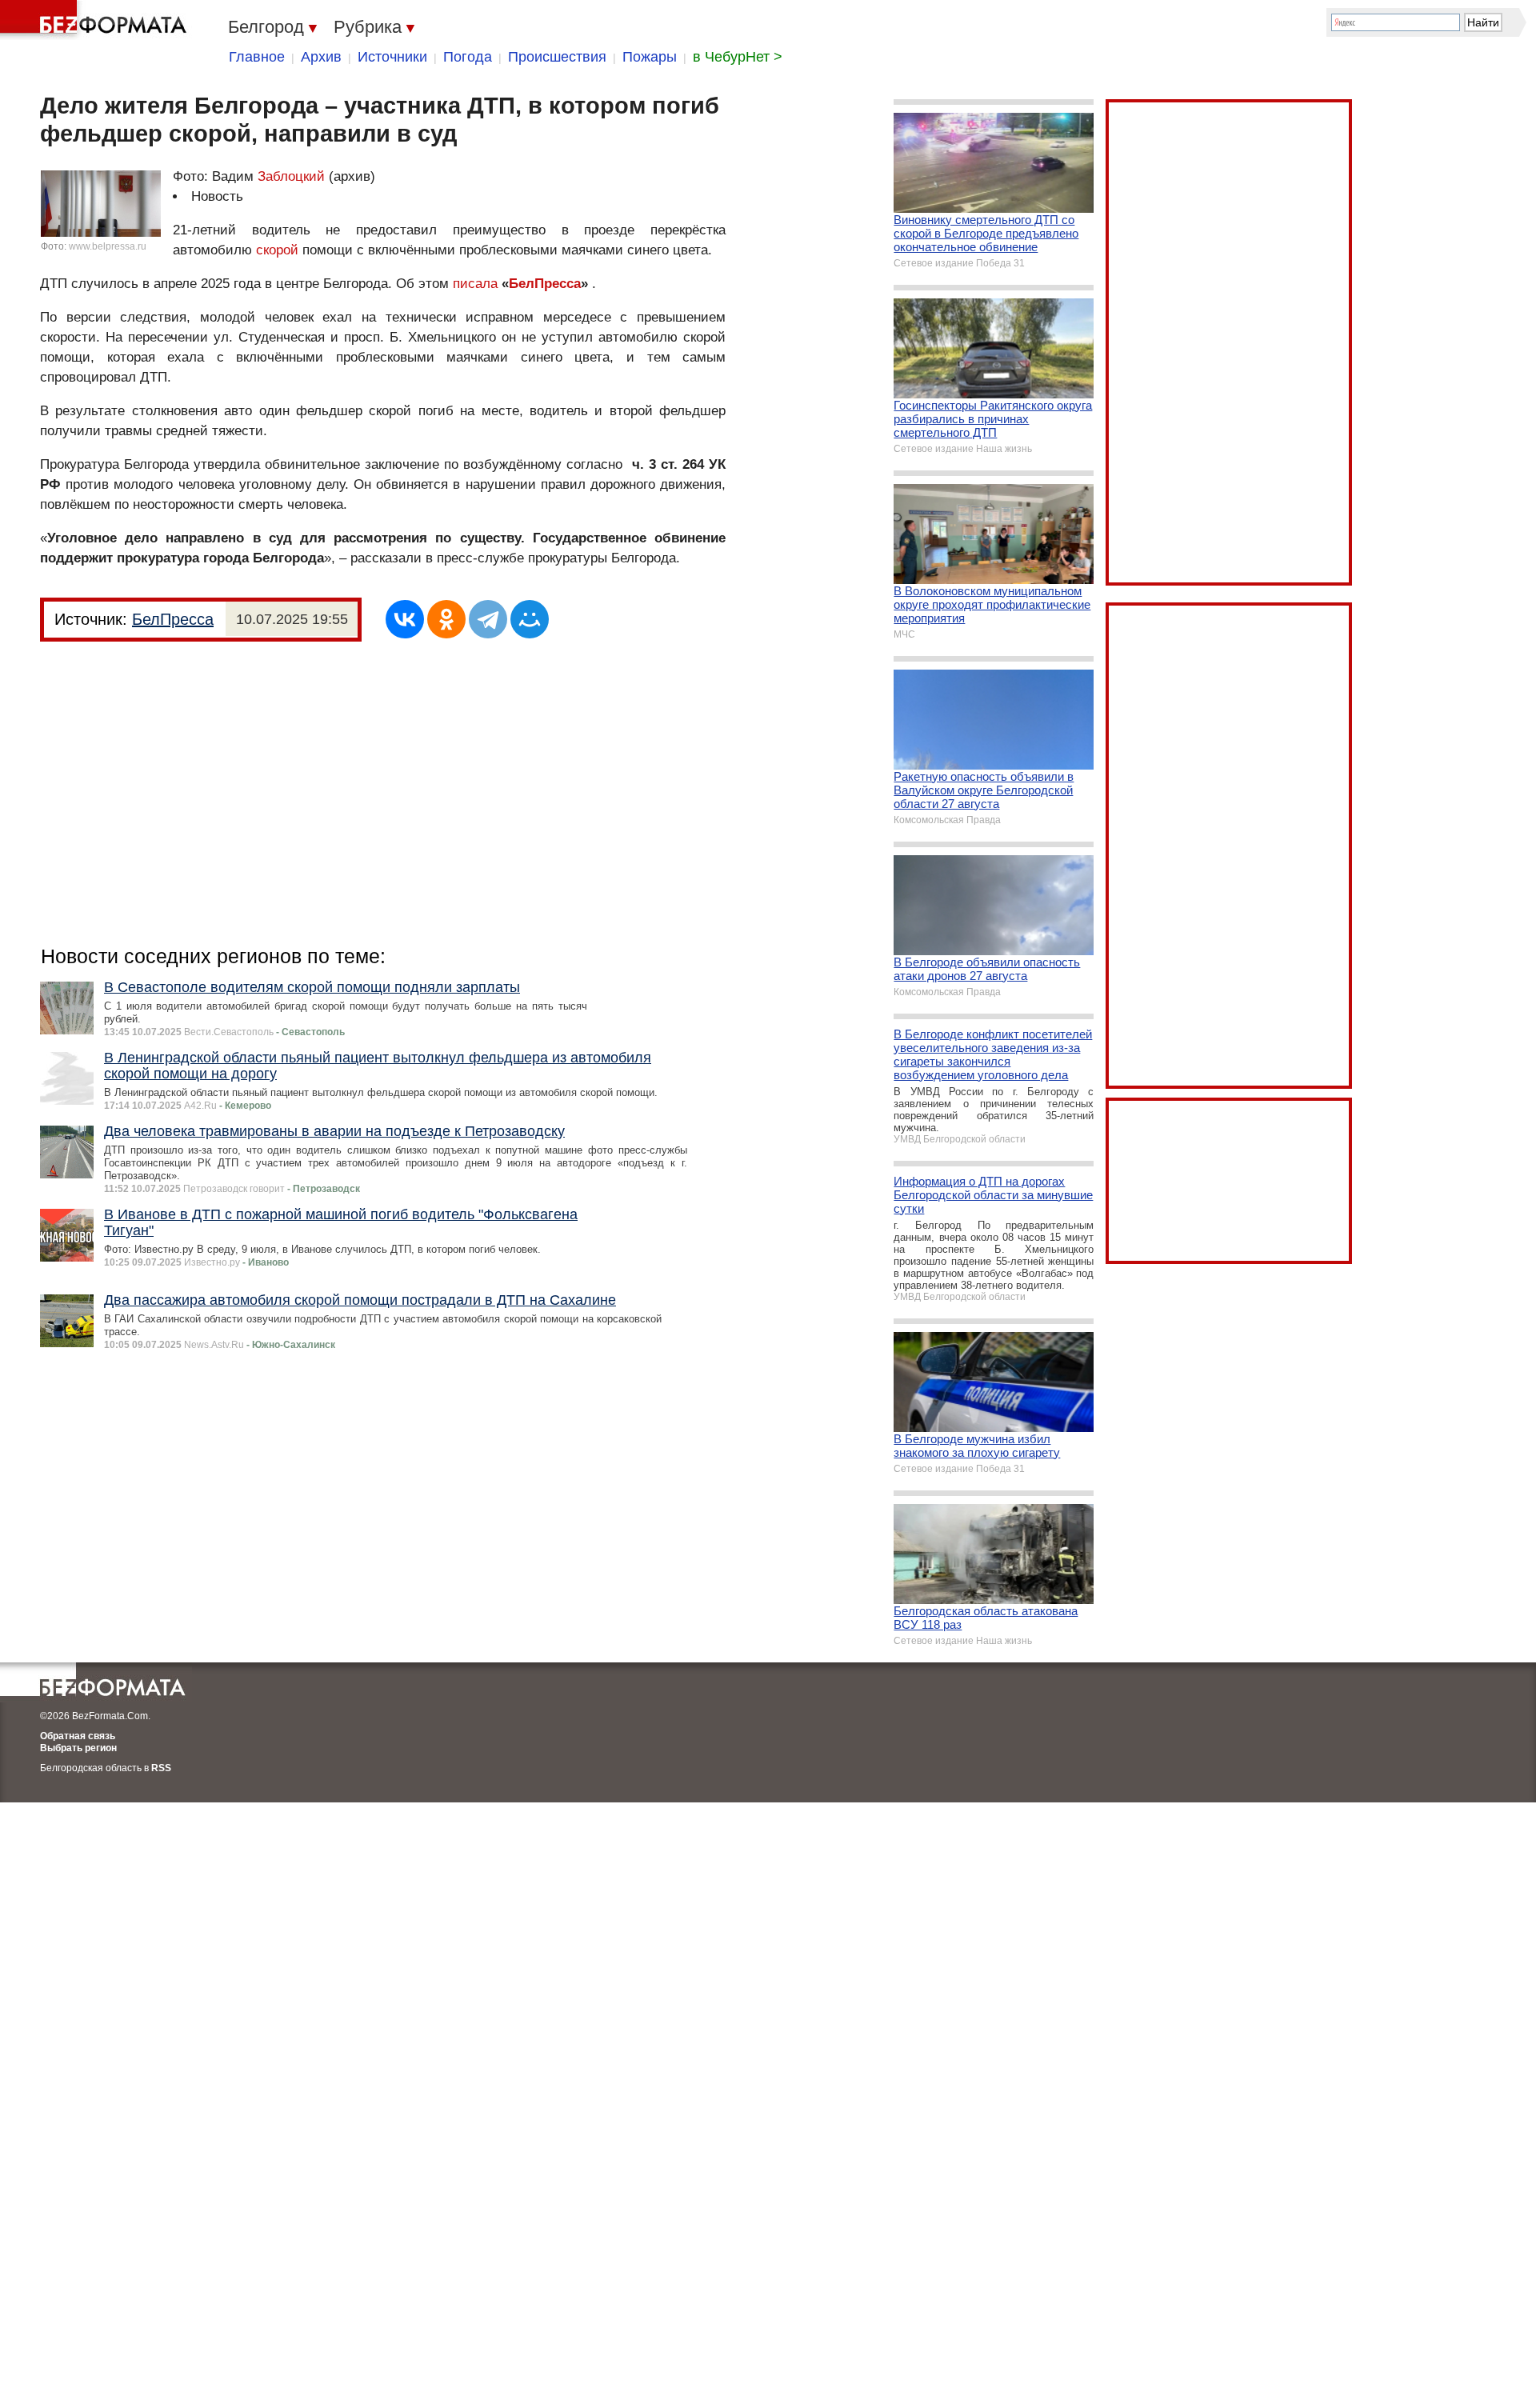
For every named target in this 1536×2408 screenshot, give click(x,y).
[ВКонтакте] (405, 619)
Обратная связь (78, 1736)
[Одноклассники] (446, 619)
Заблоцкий (291, 176)
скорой (277, 250)
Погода (468, 57)
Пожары (650, 57)
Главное (257, 57)
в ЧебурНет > (738, 57)
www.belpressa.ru (108, 246)
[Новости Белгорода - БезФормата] (96, 20)
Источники (392, 57)
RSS (161, 1768)
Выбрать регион (78, 1748)
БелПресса (545, 284)
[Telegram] (488, 619)
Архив (321, 57)
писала (477, 284)
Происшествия (557, 57)
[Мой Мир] (530, 619)
